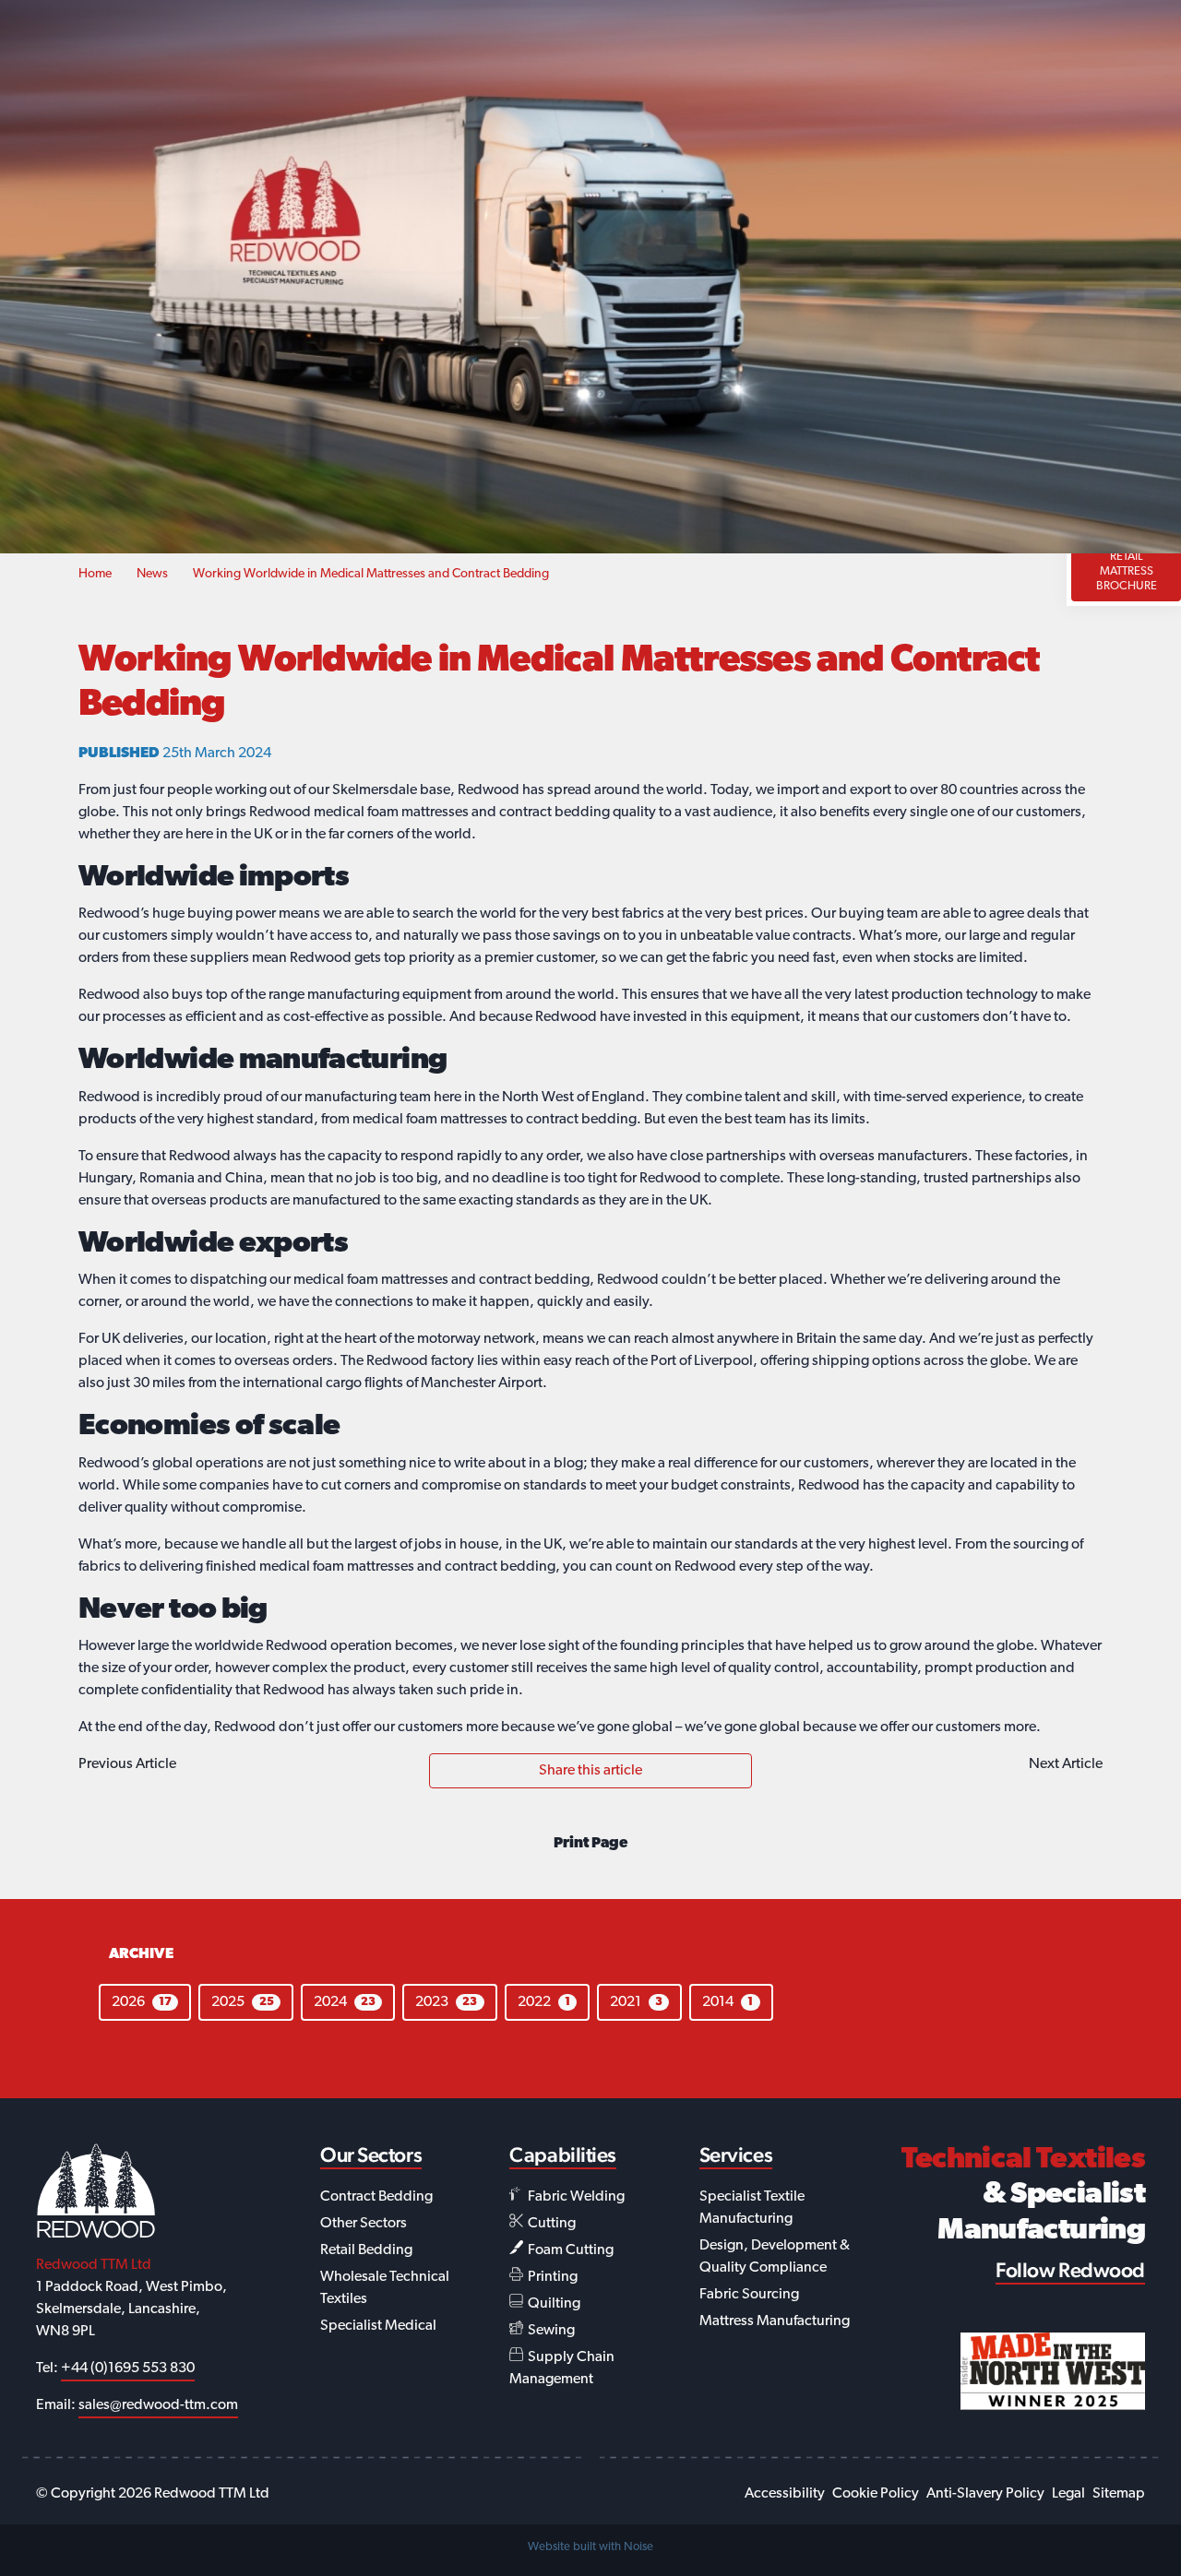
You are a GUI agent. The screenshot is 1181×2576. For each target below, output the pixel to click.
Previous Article (127, 1764)
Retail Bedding (366, 2250)
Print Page (590, 1844)
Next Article (1066, 1764)
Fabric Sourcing (749, 2295)
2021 (636, 2002)
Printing (551, 2277)
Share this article (590, 1771)
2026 (142, 2002)
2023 (446, 2002)
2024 (345, 2002)
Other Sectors (364, 2224)
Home (95, 574)
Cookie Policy (876, 2494)
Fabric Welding (575, 2197)
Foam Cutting (569, 2250)
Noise (638, 2547)
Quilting (553, 2304)
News (152, 574)
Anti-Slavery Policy (985, 2494)
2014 (728, 2002)
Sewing (550, 2331)
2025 (242, 2002)
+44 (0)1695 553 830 (128, 2368)
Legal (1068, 2494)
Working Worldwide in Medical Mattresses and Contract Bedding (371, 574)
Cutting (550, 2224)
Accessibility (785, 2494)
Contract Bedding (376, 2197)
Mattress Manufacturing (775, 2321)
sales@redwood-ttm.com (158, 2405)
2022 (544, 2002)
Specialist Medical (378, 2326)
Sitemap (1119, 2494)
